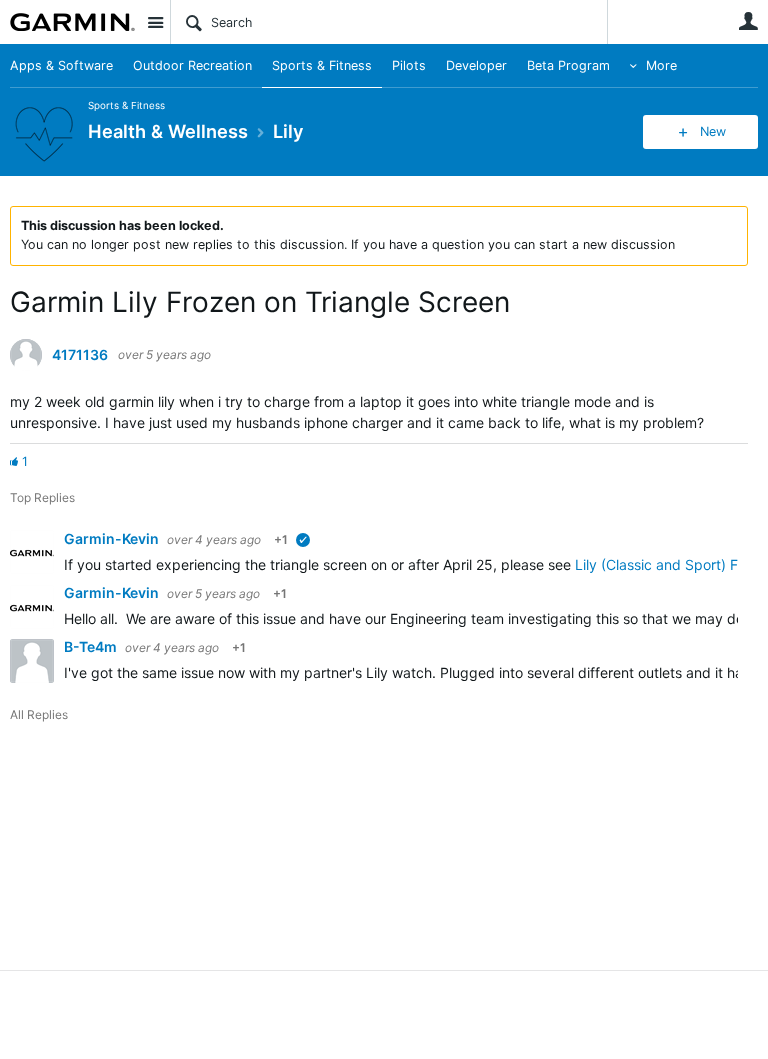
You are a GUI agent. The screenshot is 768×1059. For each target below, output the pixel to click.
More (661, 65)
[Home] (72, 22)
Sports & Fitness (322, 65)
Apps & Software (61, 65)
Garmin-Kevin (113, 538)
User (748, 21)
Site (155, 22)
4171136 (80, 355)
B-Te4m (92, 646)
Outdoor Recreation (192, 65)
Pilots (409, 65)
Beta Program (568, 65)
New (713, 131)
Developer (476, 65)
